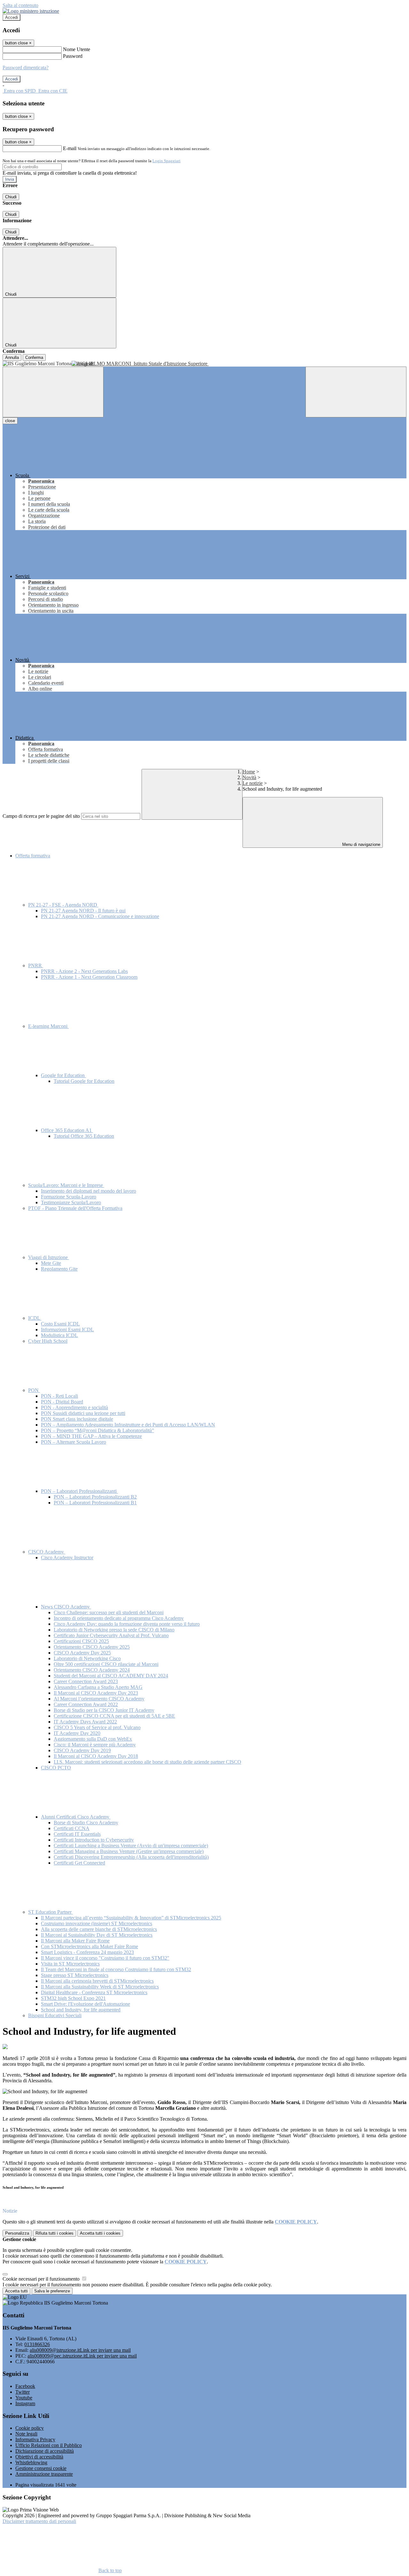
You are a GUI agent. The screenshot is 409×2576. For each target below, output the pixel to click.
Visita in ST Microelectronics (70, 1964)
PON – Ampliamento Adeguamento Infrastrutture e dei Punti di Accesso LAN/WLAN (128, 1425)
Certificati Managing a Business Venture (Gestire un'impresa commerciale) (129, 1851)
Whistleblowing (31, 2462)
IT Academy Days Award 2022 (85, 1722)
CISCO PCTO (56, 1768)
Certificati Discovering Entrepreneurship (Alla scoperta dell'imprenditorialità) (131, 1857)
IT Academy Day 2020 (77, 1733)
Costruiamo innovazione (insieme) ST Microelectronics (96, 1923)
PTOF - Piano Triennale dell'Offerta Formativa (75, 1208)
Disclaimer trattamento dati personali (39, 2521)
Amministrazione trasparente (44, 2474)
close (10, 421)
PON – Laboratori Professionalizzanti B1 (95, 1503)
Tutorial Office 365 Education (84, 1136)
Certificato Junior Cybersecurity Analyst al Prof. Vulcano (111, 1635)
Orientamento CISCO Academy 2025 (92, 1647)
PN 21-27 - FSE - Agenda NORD (63, 905)
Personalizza (17, 2233)
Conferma (34, 357)
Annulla (12, 357)
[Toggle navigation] (53, 392)
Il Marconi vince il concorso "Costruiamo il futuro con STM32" (105, 1958)
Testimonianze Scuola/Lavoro (71, 1202)
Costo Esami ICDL (60, 1324)
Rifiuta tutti (54, 2233)
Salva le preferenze (52, 2291)
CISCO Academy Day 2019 (82, 1750)
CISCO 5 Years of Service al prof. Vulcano (97, 1727)
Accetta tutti (100, 2233)
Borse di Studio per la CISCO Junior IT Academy (104, 1710)
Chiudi (11, 197)
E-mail (70, 148)
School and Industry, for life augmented (81, 2010)
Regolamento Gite (59, 1269)
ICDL (35, 1318)
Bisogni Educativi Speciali (55, 2015)
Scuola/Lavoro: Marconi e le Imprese (66, 1185)
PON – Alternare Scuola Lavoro (73, 1442)
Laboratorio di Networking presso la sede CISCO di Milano (114, 1630)
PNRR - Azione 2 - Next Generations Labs (84, 971)
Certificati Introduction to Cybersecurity (94, 1840)
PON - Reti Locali (59, 1396)
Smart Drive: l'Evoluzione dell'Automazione (85, 2004)
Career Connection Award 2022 (86, 1704)
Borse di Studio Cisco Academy (86, 1823)
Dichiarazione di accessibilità (45, 2451)
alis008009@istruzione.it (80, 2350)
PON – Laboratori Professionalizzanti (79, 1491)
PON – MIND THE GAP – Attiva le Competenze (91, 1436)
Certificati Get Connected (79, 1863)
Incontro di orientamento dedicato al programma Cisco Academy (119, 1618)
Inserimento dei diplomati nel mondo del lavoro (89, 1191)
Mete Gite (51, 1263)
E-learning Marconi (48, 1026)
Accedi (12, 17)
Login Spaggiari (166, 161)
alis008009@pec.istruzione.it (82, 2356)
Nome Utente (77, 49)
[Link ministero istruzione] (31, 11)
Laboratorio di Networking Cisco (87, 1658)
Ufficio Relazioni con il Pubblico (49, 2445)
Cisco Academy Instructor (67, 1558)
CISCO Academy (47, 1552)
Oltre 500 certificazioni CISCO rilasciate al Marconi (106, 1664)
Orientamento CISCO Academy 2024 (92, 1670)
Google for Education (63, 1075)
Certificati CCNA (72, 1828)
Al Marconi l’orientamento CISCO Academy (99, 1699)
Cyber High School (48, 1341)
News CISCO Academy (66, 1607)
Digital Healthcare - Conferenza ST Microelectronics (94, 1992)
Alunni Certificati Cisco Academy (76, 1817)
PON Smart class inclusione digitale (77, 1419)
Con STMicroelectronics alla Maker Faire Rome (89, 1946)
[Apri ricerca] (356, 392)
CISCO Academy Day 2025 (82, 1653)
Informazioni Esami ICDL (67, 1330)
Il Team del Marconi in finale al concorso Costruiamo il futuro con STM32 (116, 1969)
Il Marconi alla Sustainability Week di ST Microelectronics (100, 1987)
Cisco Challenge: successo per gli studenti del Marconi (109, 1612)
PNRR (36, 965)
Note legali (26, 2434)
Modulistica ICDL (59, 1335)
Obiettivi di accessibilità (39, 2457)
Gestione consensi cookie (41, 2468)
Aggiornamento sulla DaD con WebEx (93, 1739)
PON (34, 1390)
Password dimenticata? (26, 68)
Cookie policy (30, 2428)
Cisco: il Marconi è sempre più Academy (95, 1745)
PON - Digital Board (62, 1402)
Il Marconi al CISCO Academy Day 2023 (96, 1693)
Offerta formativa (33, 856)
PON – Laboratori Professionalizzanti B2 (95, 1497)
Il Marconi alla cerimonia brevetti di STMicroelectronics (97, 1981)
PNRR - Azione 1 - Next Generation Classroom (89, 977)
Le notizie (253, 783)
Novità (249, 777)
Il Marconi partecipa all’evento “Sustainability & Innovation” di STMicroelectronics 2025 (131, 1918)
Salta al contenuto (20, 5)
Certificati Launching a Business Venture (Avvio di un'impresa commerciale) (131, 1846)
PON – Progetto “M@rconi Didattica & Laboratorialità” (97, 1430)
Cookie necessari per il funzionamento (42, 2279)
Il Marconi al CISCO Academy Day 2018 (96, 1756)
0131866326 (37, 2344)
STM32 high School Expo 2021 (73, 1998)
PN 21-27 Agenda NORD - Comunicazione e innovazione (100, 916)
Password (73, 56)
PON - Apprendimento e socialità (74, 1407)
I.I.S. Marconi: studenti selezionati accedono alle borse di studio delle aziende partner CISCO (147, 1762)
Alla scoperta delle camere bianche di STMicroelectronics (99, 1929)
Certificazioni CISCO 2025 (81, 1641)
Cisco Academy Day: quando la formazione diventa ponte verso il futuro (127, 1624)
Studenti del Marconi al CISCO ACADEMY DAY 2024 (111, 1676)
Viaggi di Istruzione (49, 1257)
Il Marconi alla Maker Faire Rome (75, 1941)
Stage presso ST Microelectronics (75, 1975)
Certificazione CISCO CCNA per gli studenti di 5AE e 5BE (114, 1716)
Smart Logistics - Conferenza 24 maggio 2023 (87, 1952)
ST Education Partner (50, 1912)
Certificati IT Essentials (77, 1834)
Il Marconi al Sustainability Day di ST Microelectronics (97, 1935)
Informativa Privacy (35, 2439)
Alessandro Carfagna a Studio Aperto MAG (98, 1687)
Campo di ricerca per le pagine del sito (41, 816)
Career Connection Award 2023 (86, 1681)
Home (249, 772)
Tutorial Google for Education (84, 1081)
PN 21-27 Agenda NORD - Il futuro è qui (83, 911)
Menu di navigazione (361, 844)
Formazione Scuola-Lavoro (69, 1197)
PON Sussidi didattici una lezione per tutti (83, 1413)
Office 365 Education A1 (67, 1130)
